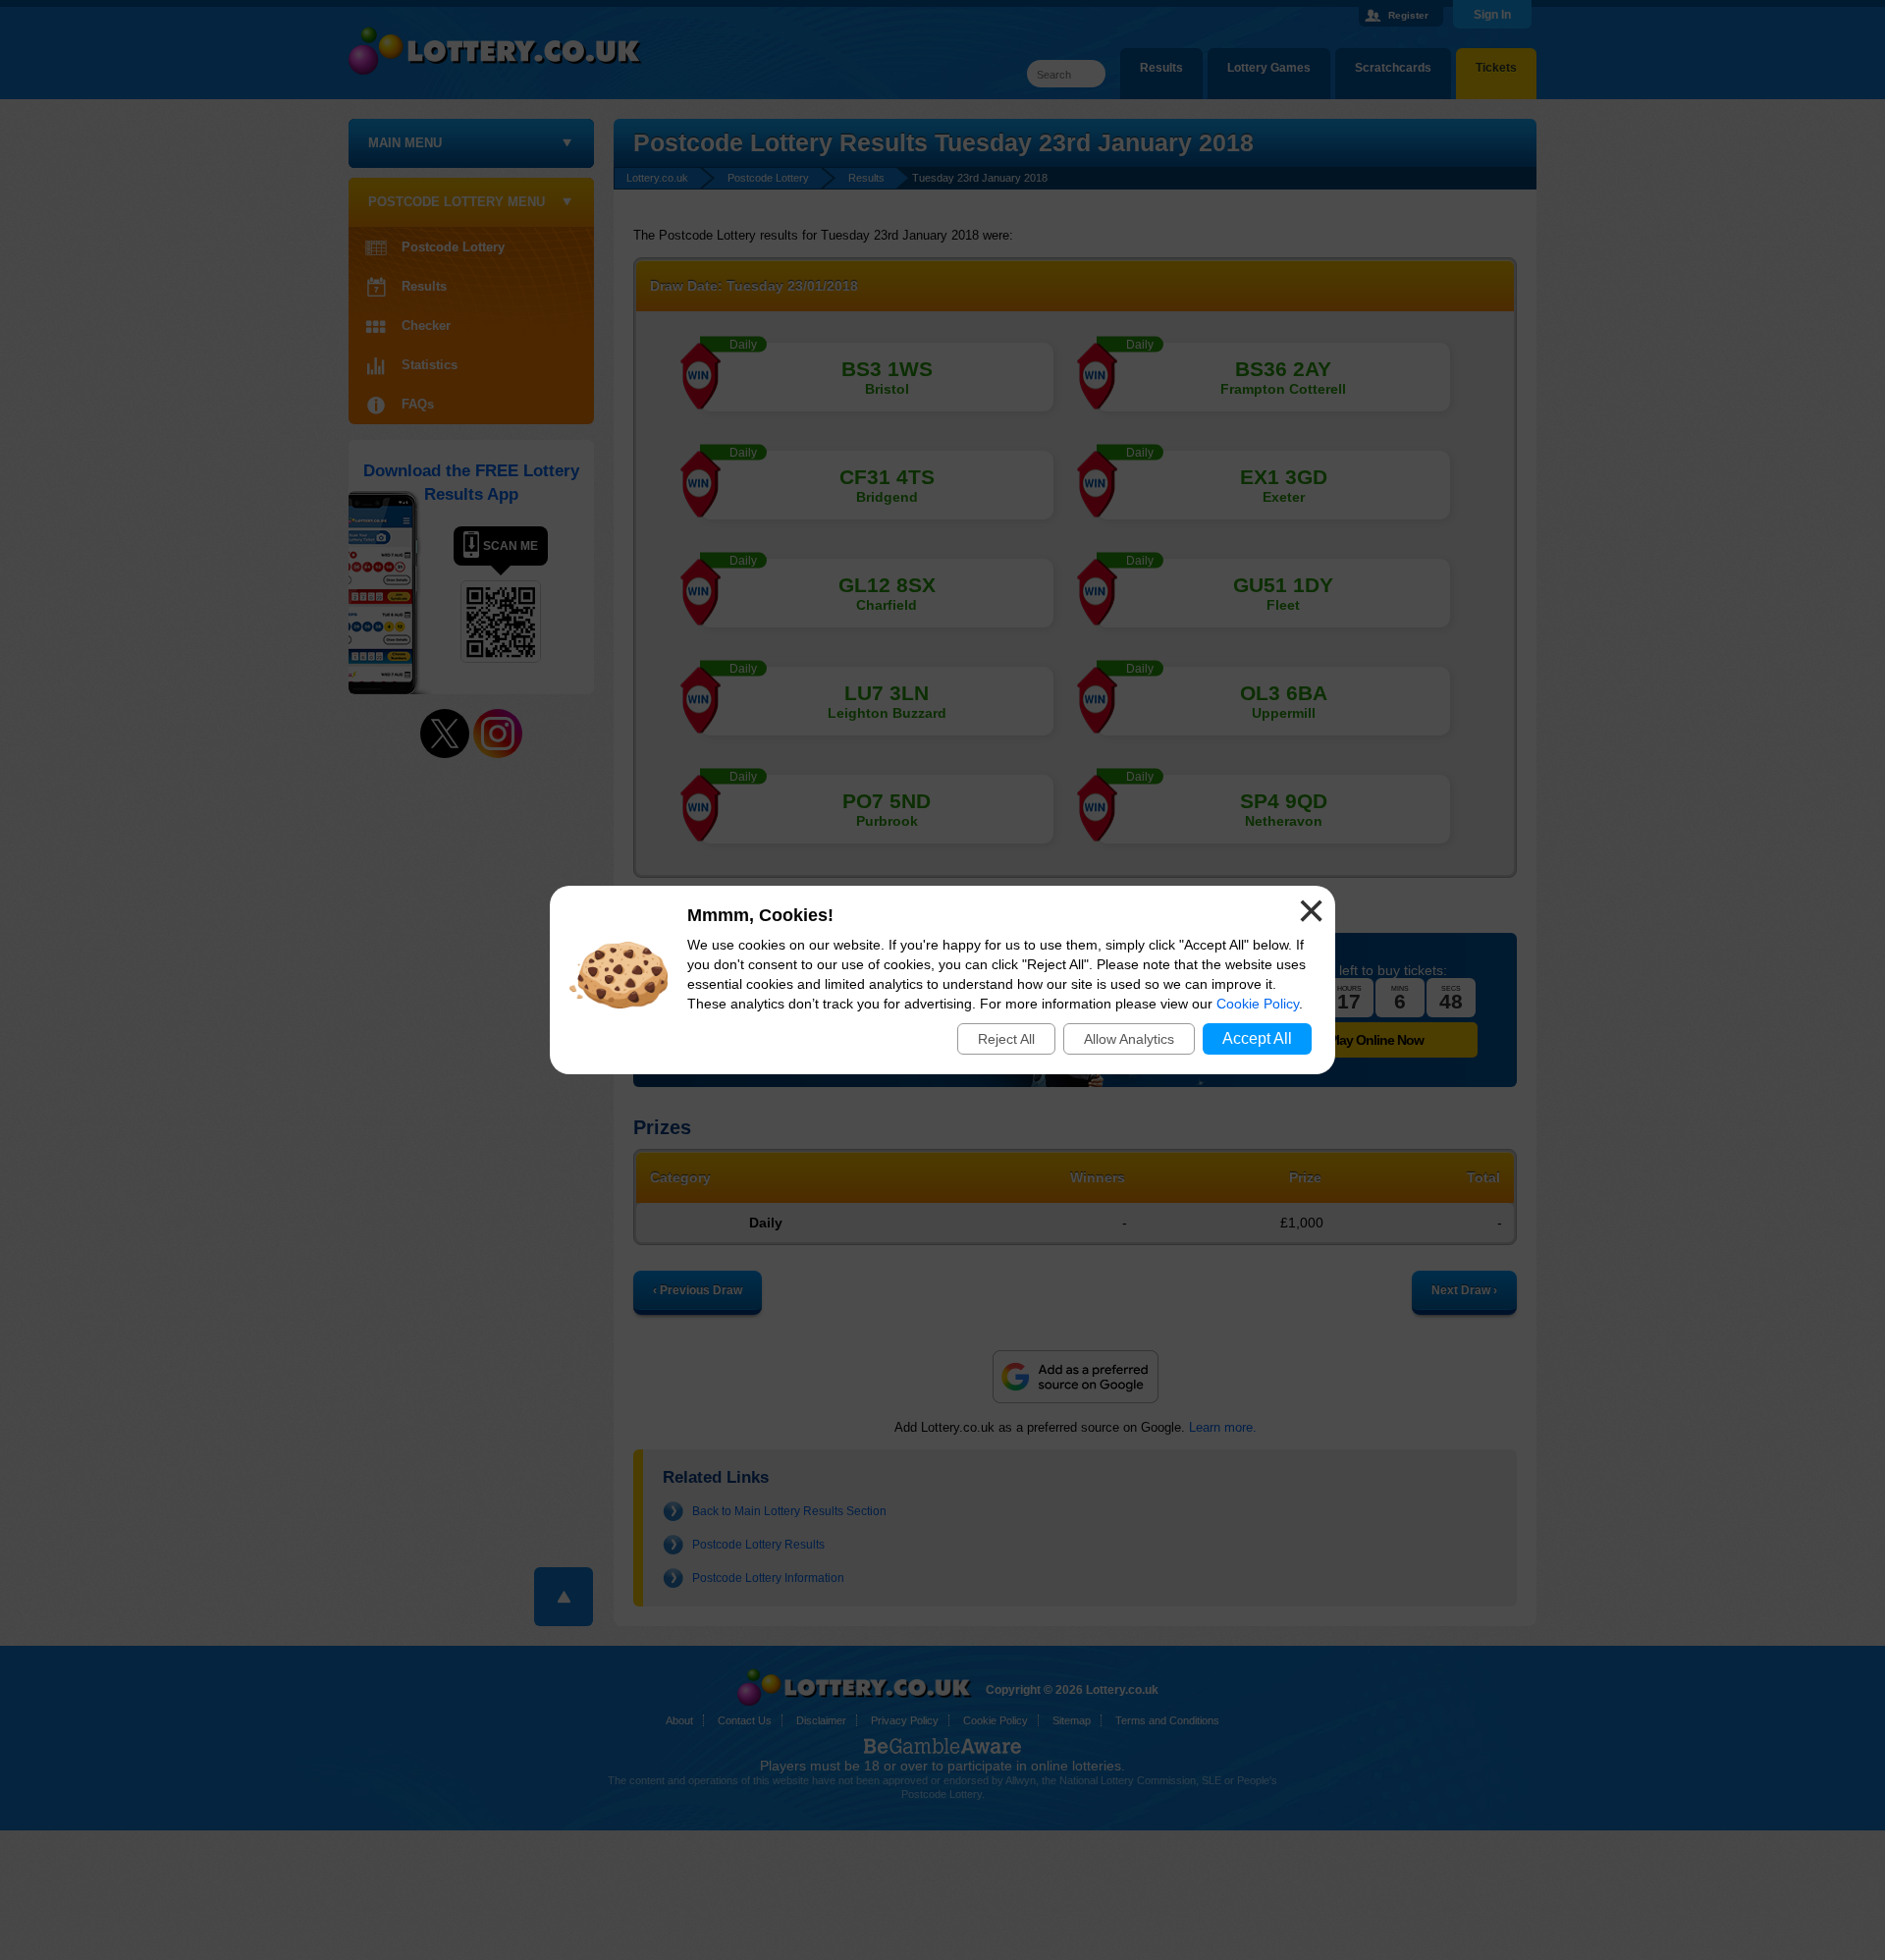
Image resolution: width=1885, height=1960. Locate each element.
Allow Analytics (1129, 1039)
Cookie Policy (1258, 1004)
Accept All (1257, 1038)
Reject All (1006, 1039)
